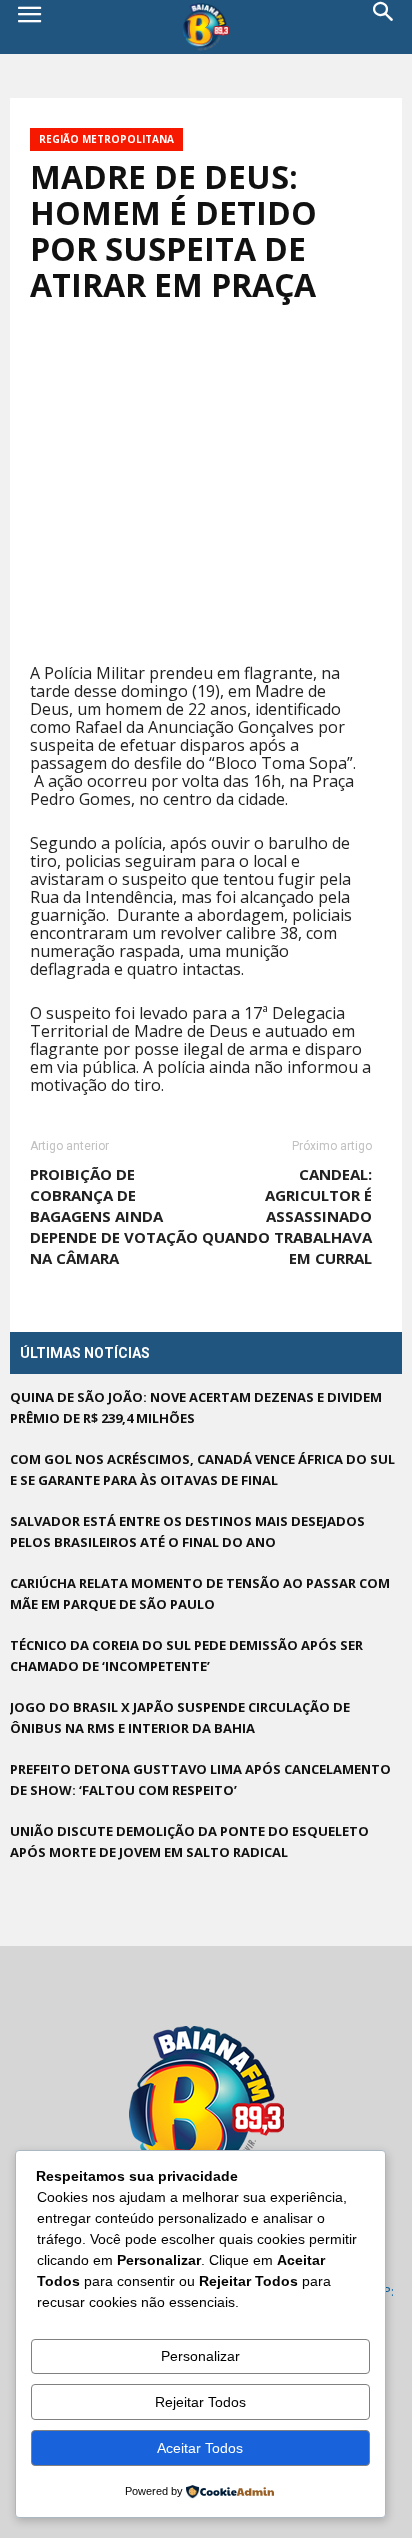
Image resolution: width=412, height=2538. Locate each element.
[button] (384, 27)
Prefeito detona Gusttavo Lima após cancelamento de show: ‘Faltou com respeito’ (200, 1779)
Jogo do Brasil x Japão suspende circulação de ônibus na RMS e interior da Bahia (180, 1717)
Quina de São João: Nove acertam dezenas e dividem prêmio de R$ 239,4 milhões (196, 1407)
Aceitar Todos (200, 2448)
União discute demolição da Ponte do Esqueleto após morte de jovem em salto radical (189, 1841)
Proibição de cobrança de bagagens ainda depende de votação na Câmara (114, 1216)
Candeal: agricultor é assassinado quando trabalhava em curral (287, 1216)
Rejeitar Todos (200, 2402)
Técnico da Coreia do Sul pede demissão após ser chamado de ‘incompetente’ (186, 1655)
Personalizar (200, 2356)
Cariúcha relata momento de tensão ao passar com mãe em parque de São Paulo (200, 1593)
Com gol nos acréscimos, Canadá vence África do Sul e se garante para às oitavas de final (202, 1469)
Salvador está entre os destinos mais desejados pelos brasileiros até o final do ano (187, 1531)
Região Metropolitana (106, 139)
